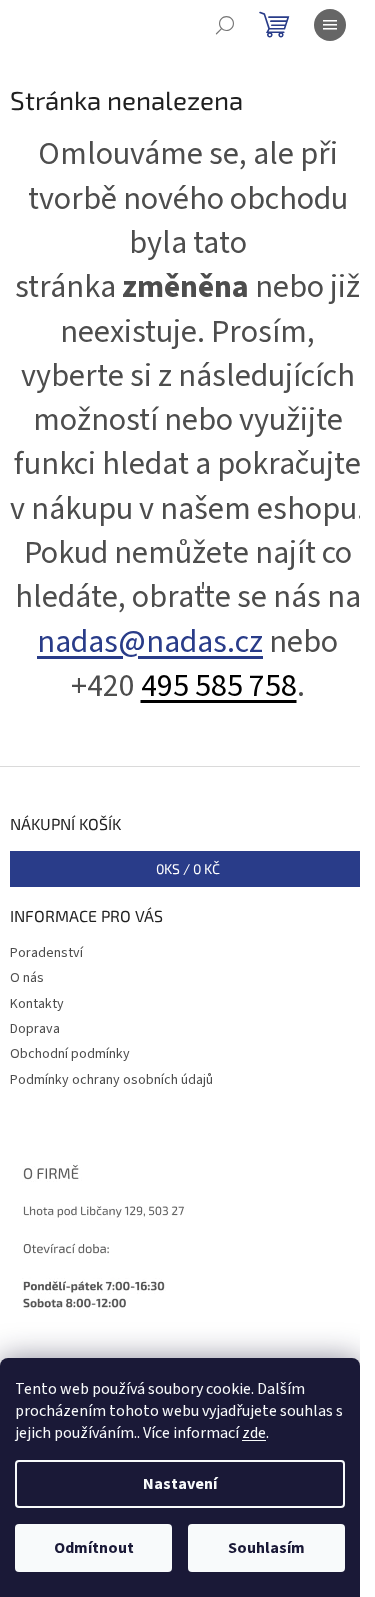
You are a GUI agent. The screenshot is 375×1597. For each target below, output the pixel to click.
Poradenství (46, 953)
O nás (27, 978)
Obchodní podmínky (70, 1054)
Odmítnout (94, 1548)
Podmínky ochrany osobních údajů (111, 1080)
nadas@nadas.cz (150, 642)
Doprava (35, 1029)
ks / (188, 868)
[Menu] (330, 25)
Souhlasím (266, 1548)
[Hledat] (225, 25)
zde (254, 1433)
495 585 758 (219, 686)
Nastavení (180, 1484)
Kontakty (37, 1004)
